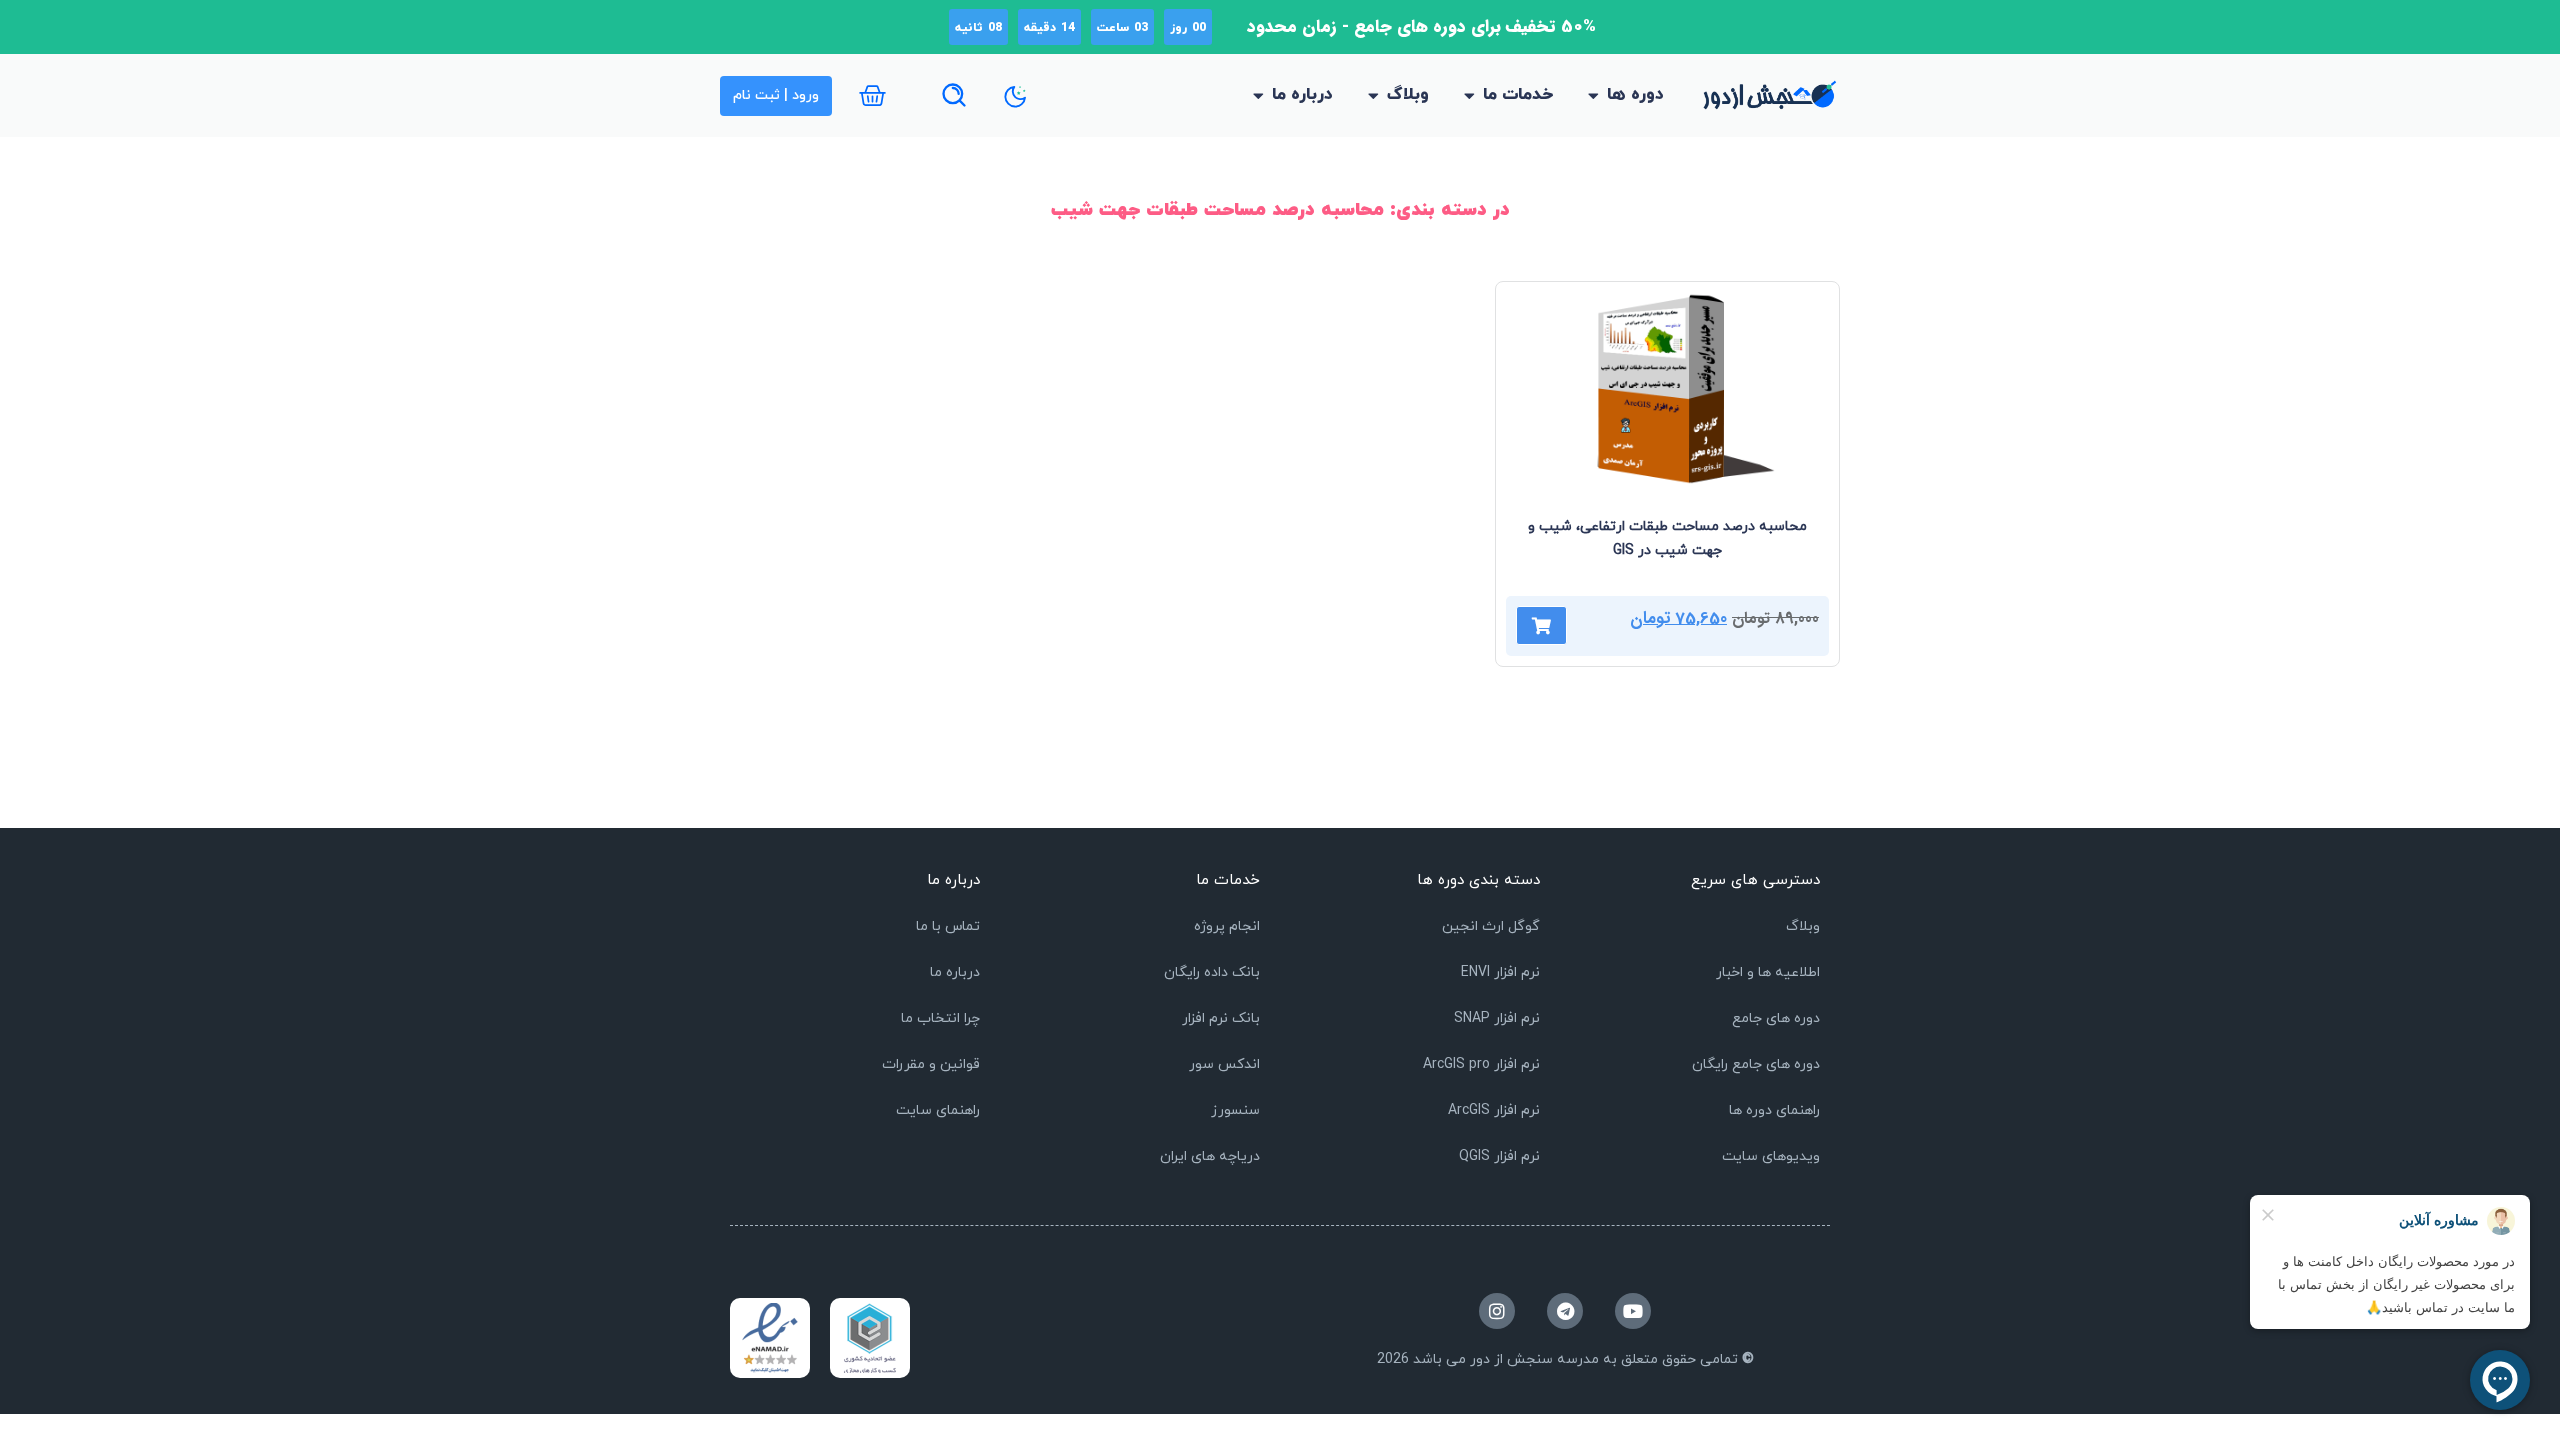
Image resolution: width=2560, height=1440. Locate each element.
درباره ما (955, 972)
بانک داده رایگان (1212, 972)
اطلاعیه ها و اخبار (1768, 972)
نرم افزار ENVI (1500, 972)
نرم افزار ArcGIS (1494, 1110)
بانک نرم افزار (1221, 1018)
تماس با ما (948, 926)
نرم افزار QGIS (1499, 1156)
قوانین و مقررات (931, 1064)
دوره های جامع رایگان (1756, 1064)
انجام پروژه (1227, 926)
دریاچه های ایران (1210, 1156)
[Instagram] (1497, 1311)
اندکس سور (1224, 1064)
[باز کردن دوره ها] (1593, 96)
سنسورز (1235, 1110)
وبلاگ (1803, 926)
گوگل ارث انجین (1491, 926)
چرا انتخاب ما (940, 1018)
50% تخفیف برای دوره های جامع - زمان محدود (1421, 26)
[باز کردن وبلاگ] (1373, 96)
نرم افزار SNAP (1497, 1018)
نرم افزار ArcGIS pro (1481, 1064)
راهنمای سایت (938, 1110)
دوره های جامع (1776, 1018)
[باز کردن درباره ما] (1258, 96)
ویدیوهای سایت (1771, 1156)
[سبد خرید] (872, 95)
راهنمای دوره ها (1774, 1110)
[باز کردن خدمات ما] (1469, 96)
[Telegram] (1565, 1311)
